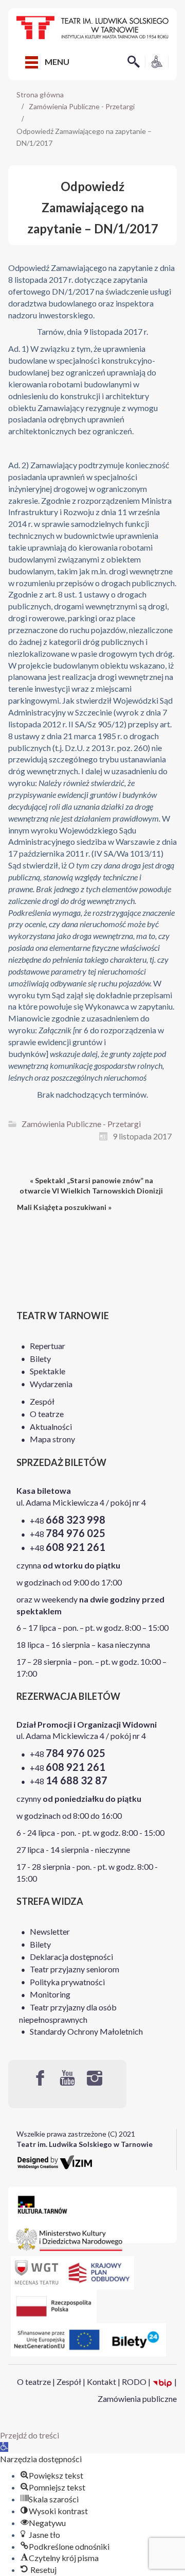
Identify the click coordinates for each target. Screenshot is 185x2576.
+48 (68, 1520)
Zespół (42, 1401)
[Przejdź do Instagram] (95, 2078)
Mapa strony (52, 1439)
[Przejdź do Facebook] (40, 2078)
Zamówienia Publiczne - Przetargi (82, 106)
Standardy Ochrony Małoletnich (86, 2031)
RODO (134, 2382)
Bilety (40, 1359)
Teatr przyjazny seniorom (75, 1969)
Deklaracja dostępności (71, 1957)
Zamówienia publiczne (137, 2399)
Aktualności (51, 1427)
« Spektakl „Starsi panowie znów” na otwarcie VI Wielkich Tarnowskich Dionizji (91, 1185)
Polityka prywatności (67, 1982)
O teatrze (47, 1414)
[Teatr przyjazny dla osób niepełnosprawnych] (157, 61)
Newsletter (50, 1931)
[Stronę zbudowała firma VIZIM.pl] (55, 2162)
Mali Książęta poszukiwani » (64, 1207)
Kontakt (101, 2382)
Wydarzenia (51, 1384)
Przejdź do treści (30, 2435)
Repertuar (48, 1346)
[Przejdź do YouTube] (67, 2078)
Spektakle (48, 1371)
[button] (4, 2447)
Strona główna (40, 95)
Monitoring (50, 1994)
